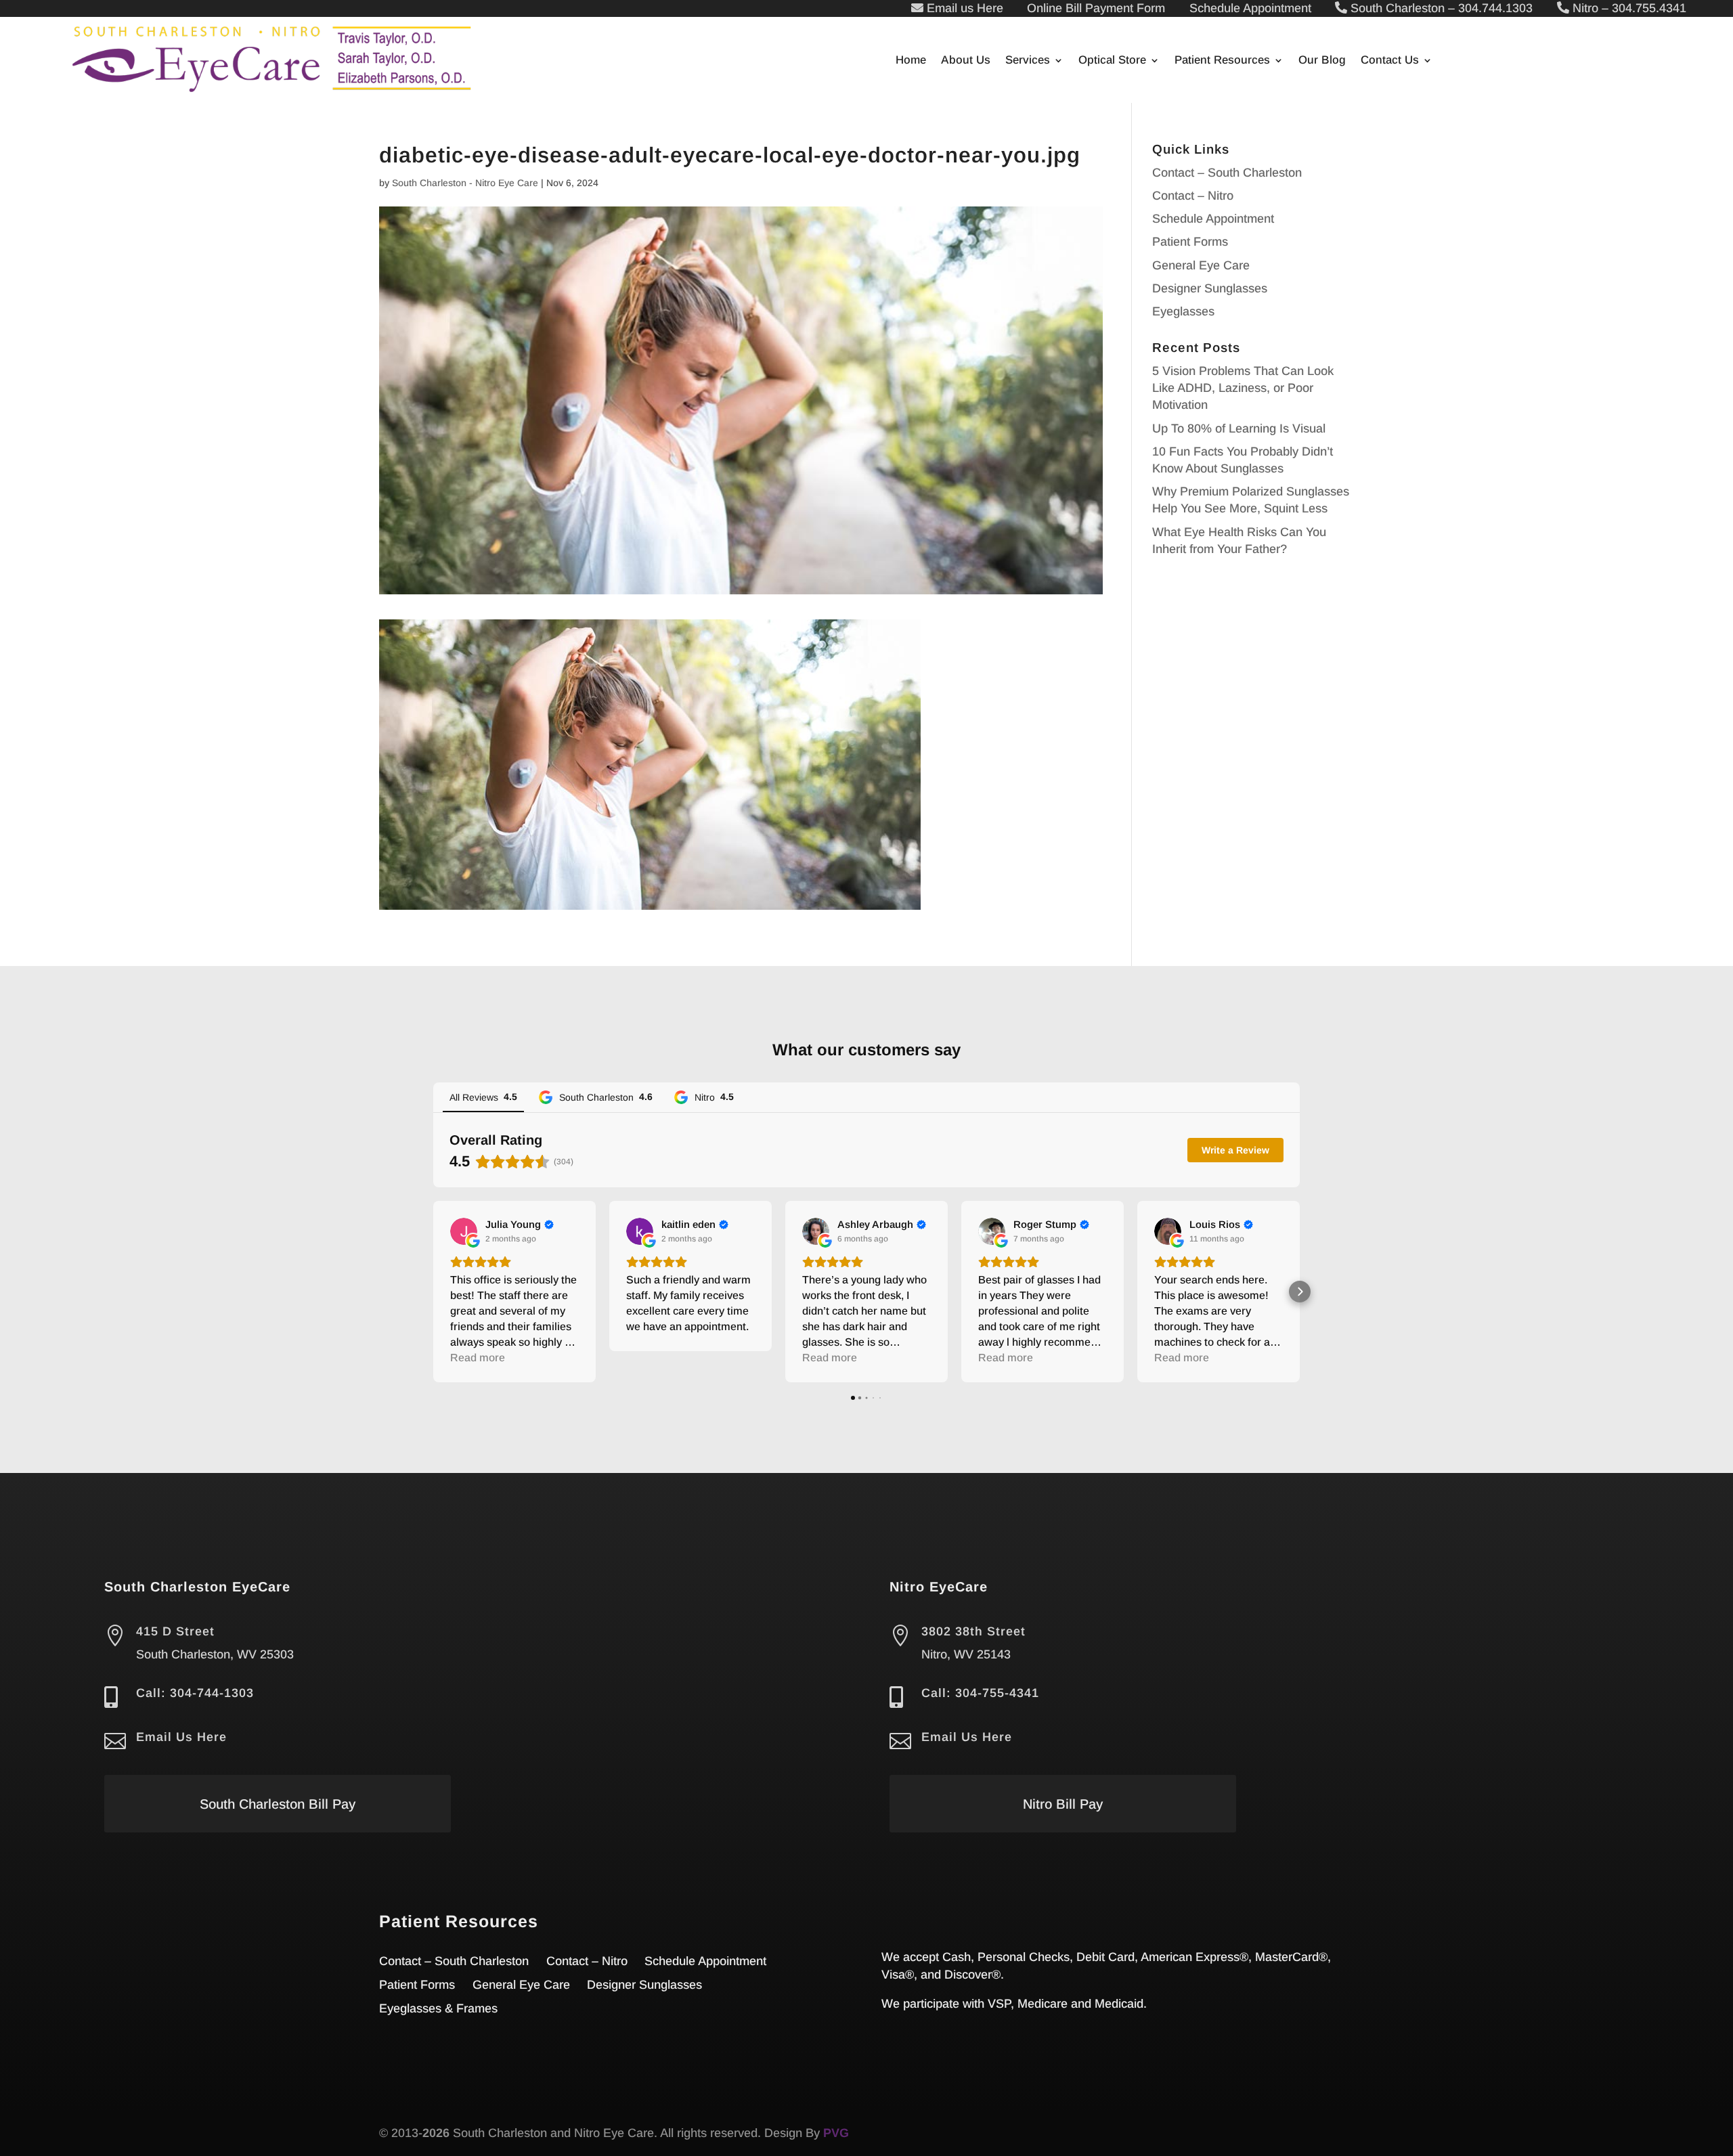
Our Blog (1322, 61)
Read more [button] (478, 1358)
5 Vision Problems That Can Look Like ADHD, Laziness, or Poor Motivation (1243, 388)
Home (911, 61)
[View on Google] (464, 1231)
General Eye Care (1201, 265)
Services (1028, 61)
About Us (966, 61)
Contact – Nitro (1193, 196)
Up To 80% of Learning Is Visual (1239, 428)
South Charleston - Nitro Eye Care (465, 183)
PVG (836, 2133)
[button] (433, 1292)
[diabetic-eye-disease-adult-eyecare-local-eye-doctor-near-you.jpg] (650, 901)
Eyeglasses (1183, 311)
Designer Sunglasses (1210, 288)
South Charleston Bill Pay (278, 1804)
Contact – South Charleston (1227, 173)
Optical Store (1112, 61)
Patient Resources (1222, 61)
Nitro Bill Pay (1063, 1804)
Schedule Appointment (1213, 219)
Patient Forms (1190, 242)
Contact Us (1390, 61)
